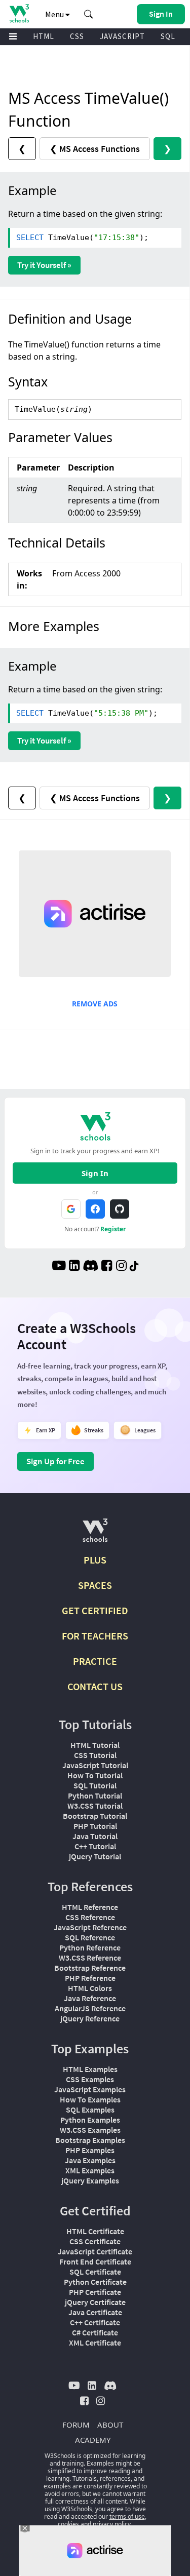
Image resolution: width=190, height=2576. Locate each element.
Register (113, 1229)
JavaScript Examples (90, 2089)
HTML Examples (90, 2069)
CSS (77, 36)
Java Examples (90, 2160)
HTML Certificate (95, 2231)
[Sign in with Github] (120, 1209)
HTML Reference (90, 1907)
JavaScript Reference (90, 1927)
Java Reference (90, 1998)
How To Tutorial (95, 1775)
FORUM (76, 2425)
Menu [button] (55, 14)
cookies (68, 2524)
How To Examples (90, 2099)
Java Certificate (95, 2312)
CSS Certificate (95, 2241)
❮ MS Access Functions (95, 149)
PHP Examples (90, 2150)
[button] (89, 14)
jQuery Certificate (95, 2302)
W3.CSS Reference (90, 1958)
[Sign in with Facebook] (95, 1209)
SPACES (95, 1585)
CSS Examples (90, 2079)
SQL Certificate (95, 2272)
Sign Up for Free (55, 1461)
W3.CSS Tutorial (95, 1806)
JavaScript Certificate (95, 2251)
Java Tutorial (95, 1836)
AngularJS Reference (90, 2008)
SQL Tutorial (95, 1785)
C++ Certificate (95, 2322)
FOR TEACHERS (95, 1636)
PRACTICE (95, 1661)
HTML (44, 36)
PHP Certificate (95, 2292)
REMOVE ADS (95, 1004)
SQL (168, 36)
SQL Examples (90, 2110)
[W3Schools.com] (95, 1534)
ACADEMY (93, 2440)
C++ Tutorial (95, 1846)
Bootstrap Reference (90, 1968)
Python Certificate (95, 2282)
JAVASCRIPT (122, 36)
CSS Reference (90, 1917)
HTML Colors (90, 1988)
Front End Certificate (95, 2261)
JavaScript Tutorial (95, 1765)
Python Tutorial (95, 1796)
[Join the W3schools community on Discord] (90, 1267)
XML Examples (90, 2170)
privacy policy (112, 2524)
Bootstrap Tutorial (95, 1816)
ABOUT (110, 2425)
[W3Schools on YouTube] (59, 1267)
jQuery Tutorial (95, 1856)
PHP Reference (90, 1978)
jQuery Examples (90, 2180)
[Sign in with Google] (71, 1209)
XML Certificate (95, 2343)
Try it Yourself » (44, 265)
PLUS (95, 1560)
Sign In (95, 1173)
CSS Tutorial (95, 1755)
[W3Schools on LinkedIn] (74, 1267)
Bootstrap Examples (90, 2140)
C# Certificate (95, 2332)
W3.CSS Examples (90, 2130)
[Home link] (19, 13)
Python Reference (90, 1947)
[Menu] (13, 37)
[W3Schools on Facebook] (107, 1267)
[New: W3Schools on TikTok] (134, 1267)
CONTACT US (95, 1686)
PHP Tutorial (95, 1826)
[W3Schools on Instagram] (121, 1267)
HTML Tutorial (95, 1745)
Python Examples (90, 2120)
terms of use (127, 2516)
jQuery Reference (90, 2018)
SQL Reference (90, 1937)
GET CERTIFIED (95, 1610)
